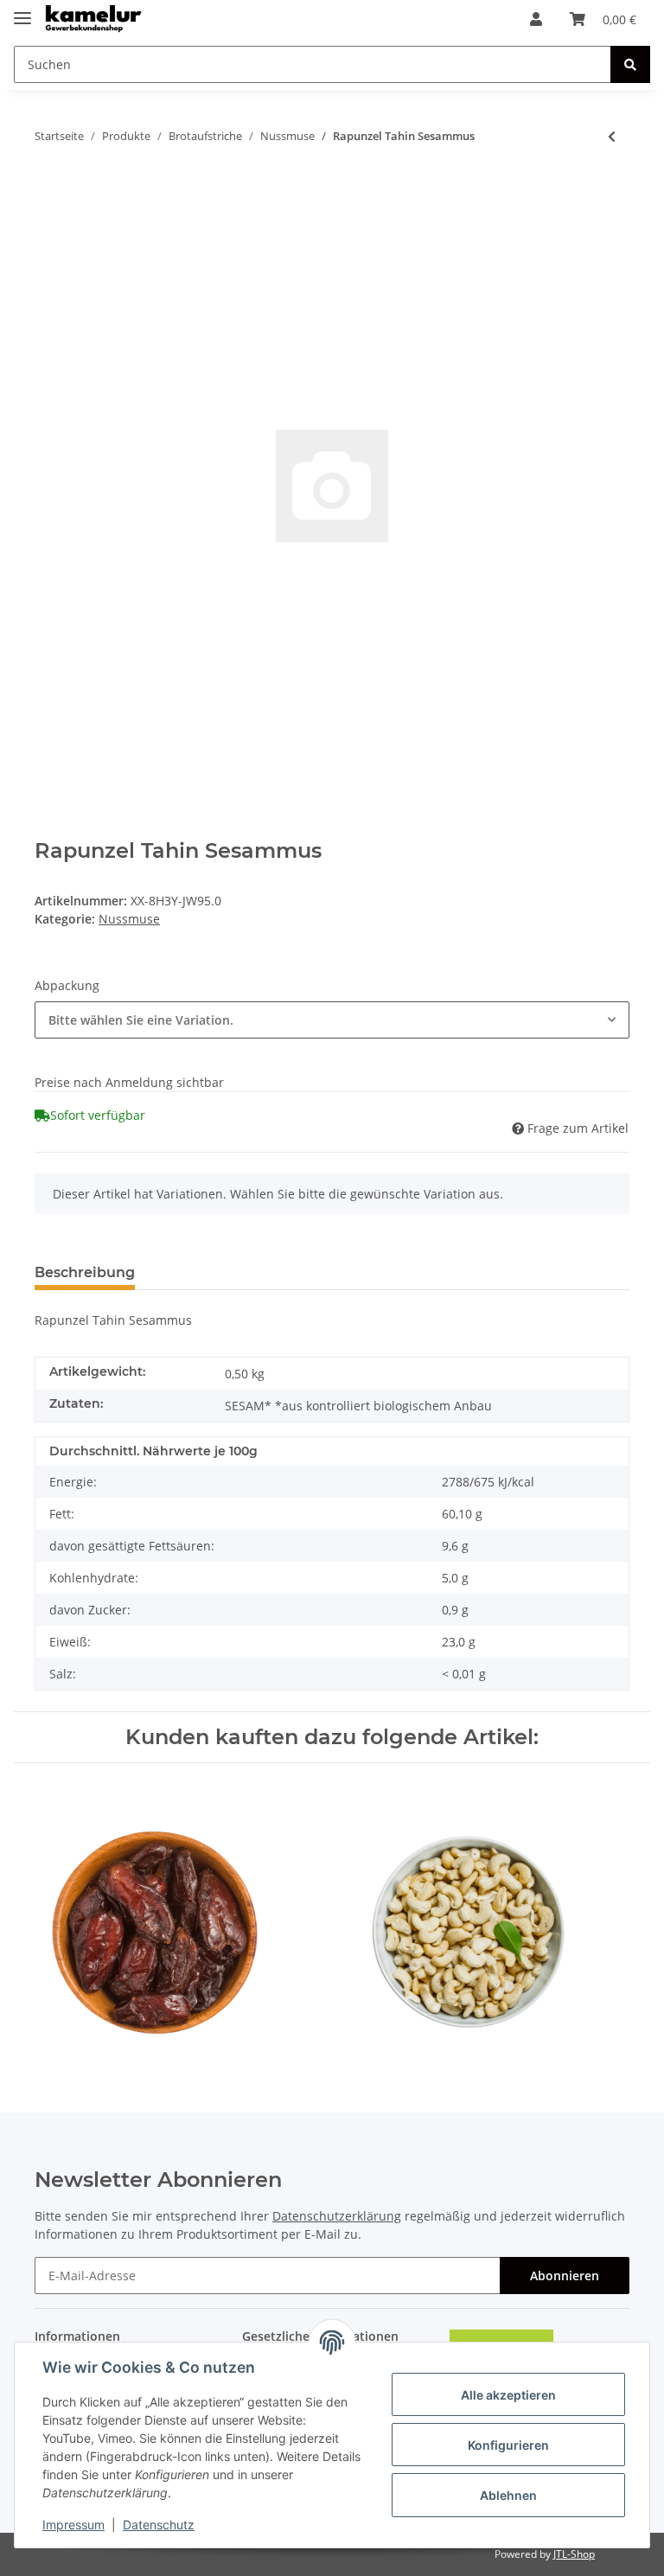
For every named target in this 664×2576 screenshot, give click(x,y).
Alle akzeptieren (508, 2395)
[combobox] (332, 1020)
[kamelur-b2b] (95, 19)
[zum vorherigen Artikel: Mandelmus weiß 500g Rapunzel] (612, 136)
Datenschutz (159, 2525)
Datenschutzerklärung (337, 2216)
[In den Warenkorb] (48, 193)
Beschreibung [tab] (85, 1272)
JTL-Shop (574, 2554)
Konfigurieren (508, 2445)
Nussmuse (129, 919)
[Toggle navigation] (22, 11)
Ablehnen (508, 2495)
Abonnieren (565, 2276)
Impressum (73, 2525)
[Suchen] (630, 64)
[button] (536, 19)
